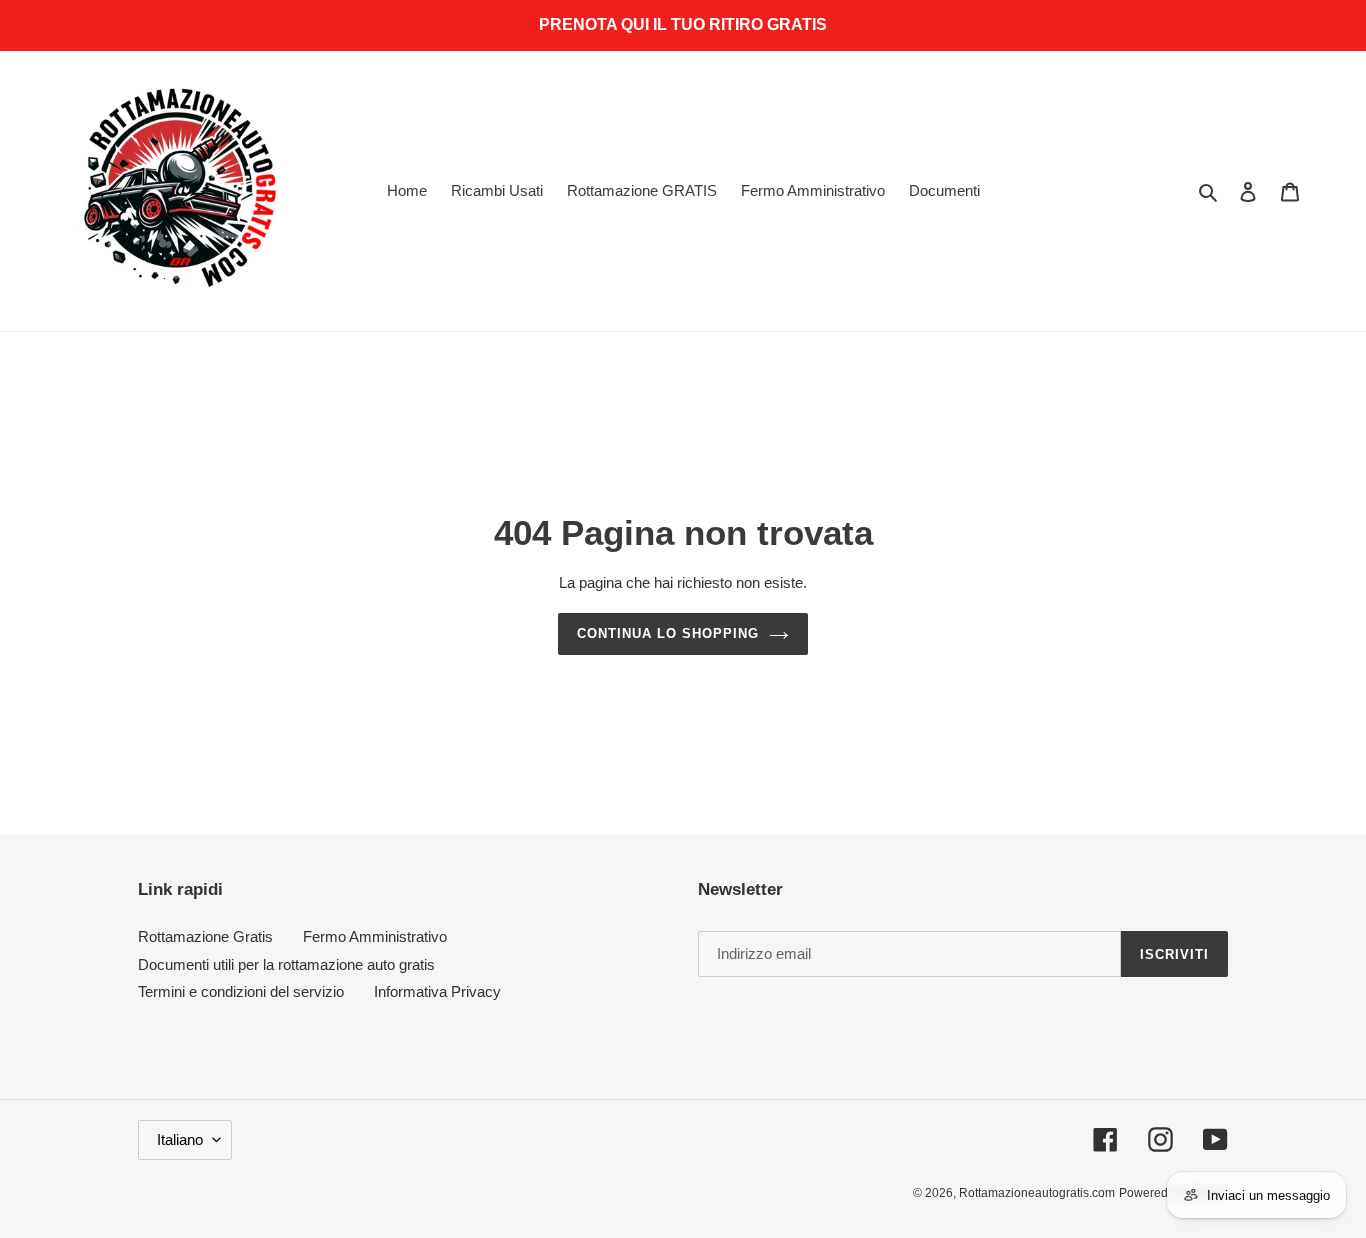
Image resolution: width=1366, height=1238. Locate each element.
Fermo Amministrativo (375, 936)
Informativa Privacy (437, 991)
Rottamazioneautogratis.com (1037, 1193)
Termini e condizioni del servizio (241, 991)
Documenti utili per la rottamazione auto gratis (286, 964)
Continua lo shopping (668, 633)
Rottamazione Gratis (205, 936)
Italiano (180, 1139)
